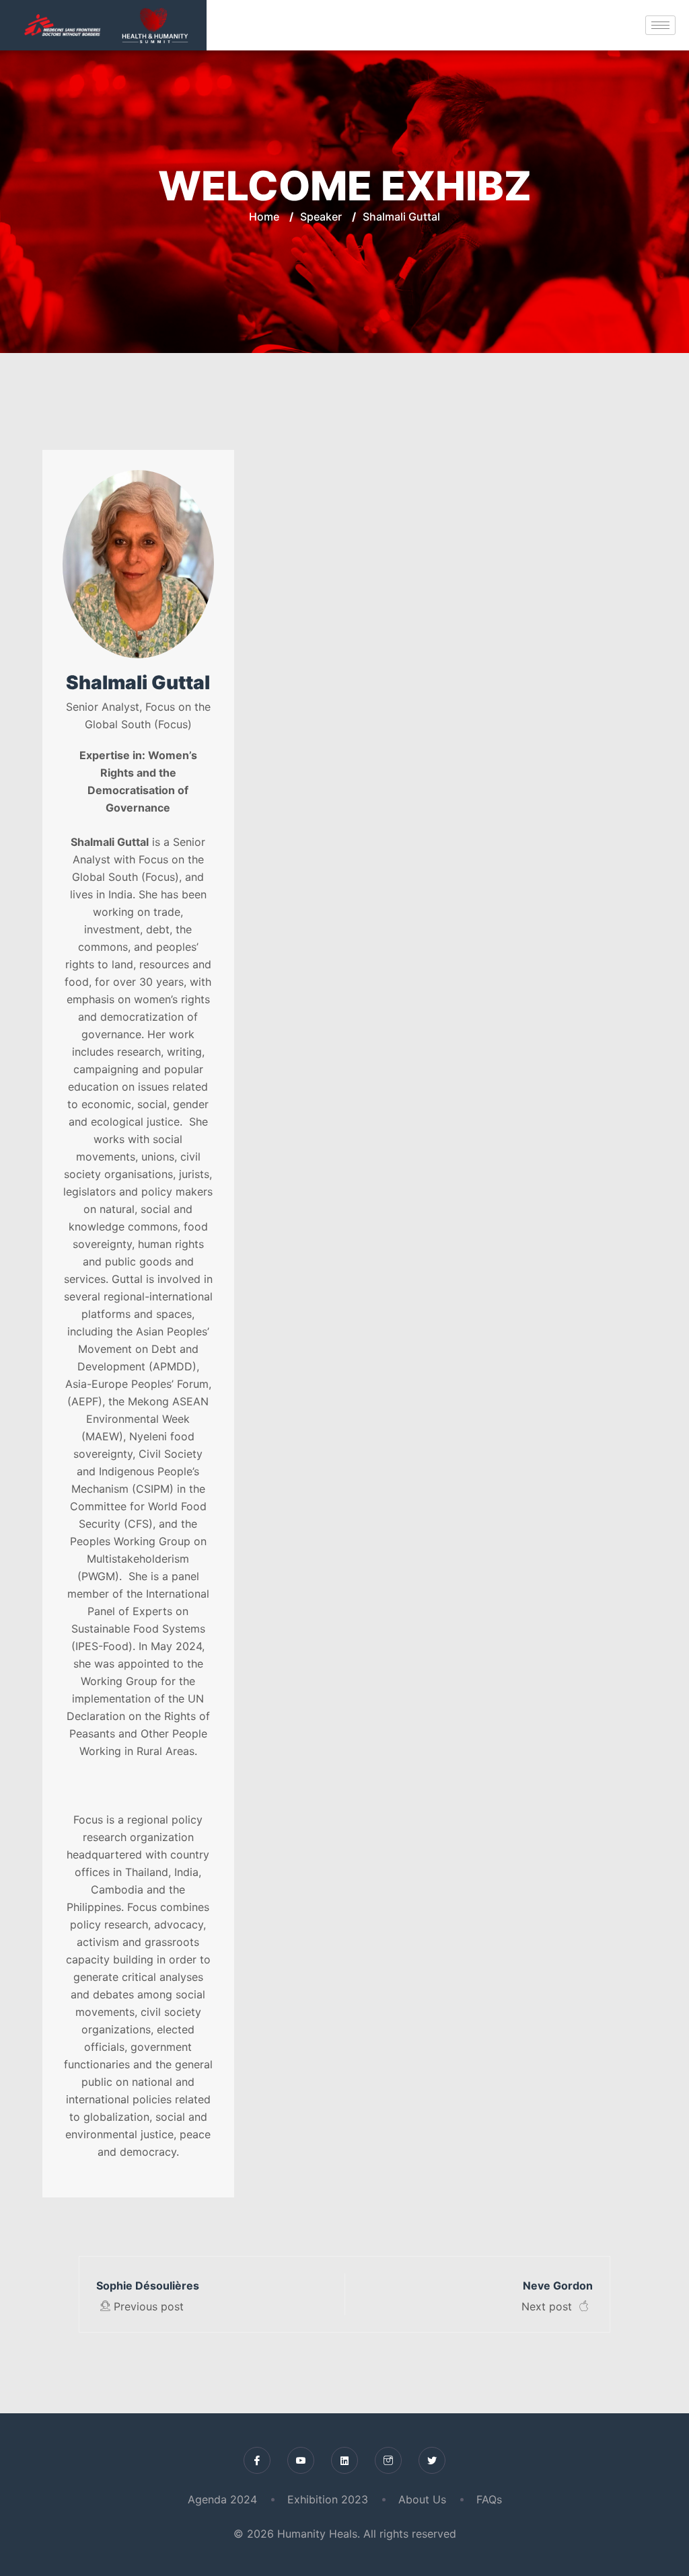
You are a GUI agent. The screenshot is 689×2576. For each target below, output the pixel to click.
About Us (422, 2499)
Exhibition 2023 (328, 2499)
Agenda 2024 (222, 2499)
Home (264, 217)
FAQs (489, 2499)
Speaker (321, 217)
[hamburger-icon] (660, 25)
